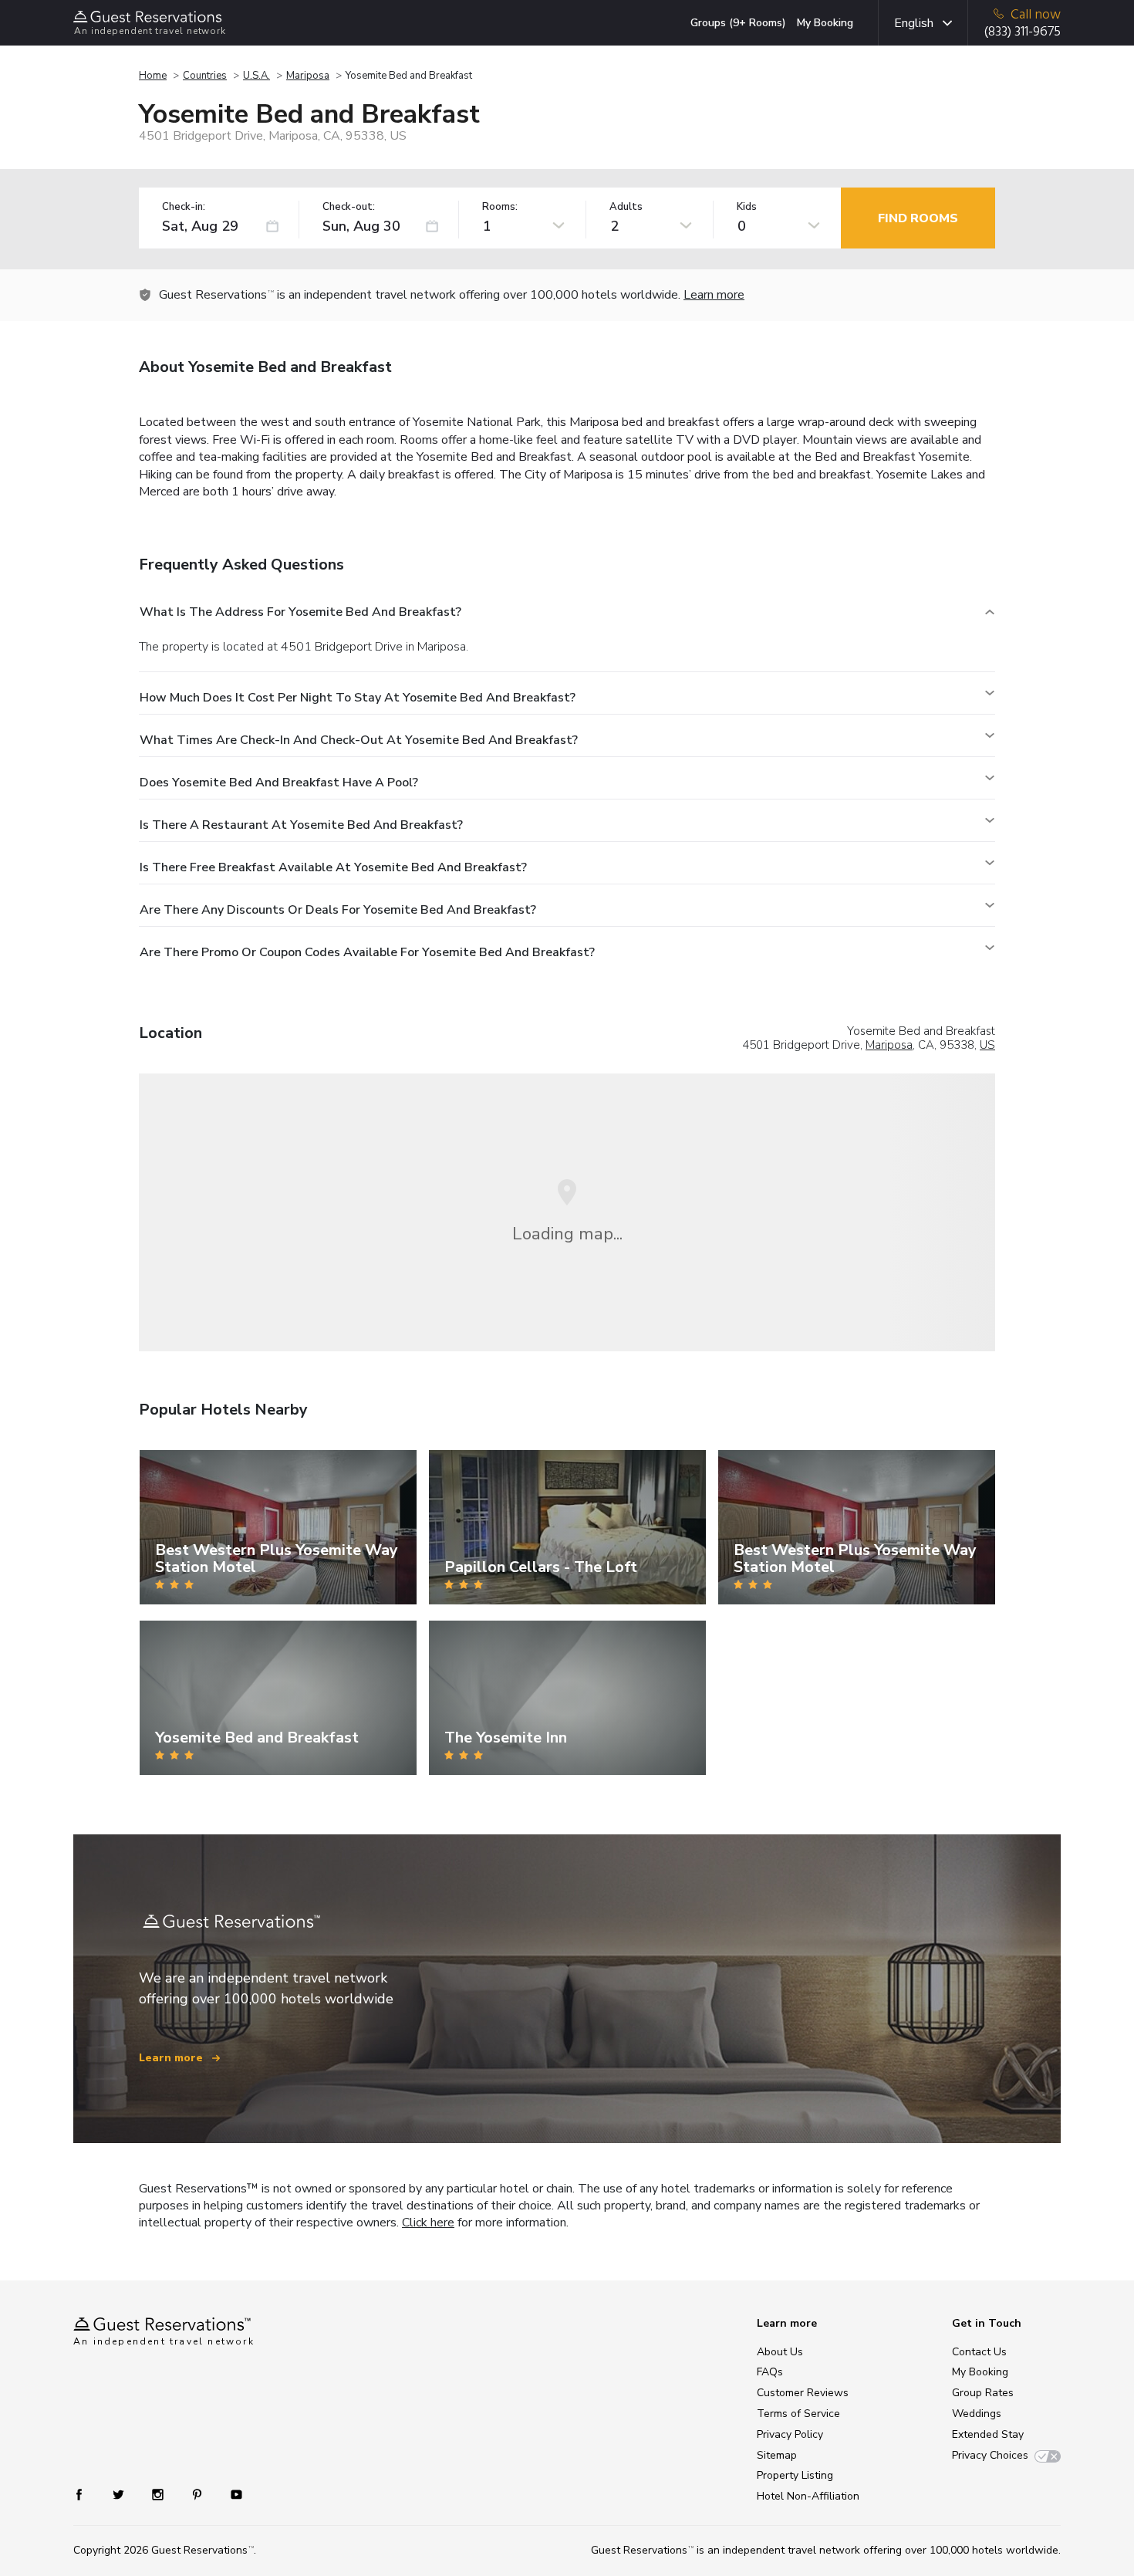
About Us (780, 2352)
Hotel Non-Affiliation (808, 2496)
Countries (205, 76)
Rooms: (500, 207)
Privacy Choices (990, 2455)
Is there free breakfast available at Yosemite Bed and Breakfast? (333, 867)
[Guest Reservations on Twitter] (120, 2494)
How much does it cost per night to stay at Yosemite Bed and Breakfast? (358, 698)
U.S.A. (256, 76)
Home (153, 76)
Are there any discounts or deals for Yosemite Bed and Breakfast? (338, 910)
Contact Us (979, 2352)
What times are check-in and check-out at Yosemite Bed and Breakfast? (359, 740)
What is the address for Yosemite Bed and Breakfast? (300, 612)
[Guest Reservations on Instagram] (159, 2494)
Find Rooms (918, 218)
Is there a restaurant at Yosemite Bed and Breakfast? (301, 825)
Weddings (977, 2414)
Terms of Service (798, 2414)
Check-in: (184, 207)
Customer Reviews (803, 2393)
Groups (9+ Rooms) (738, 23)
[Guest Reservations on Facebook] (87, 2494)
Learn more (714, 295)
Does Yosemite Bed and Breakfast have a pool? (279, 783)
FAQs (770, 2372)
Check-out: (349, 207)
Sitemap (777, 2455)
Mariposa (308, 76)
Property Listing (795, 2475)
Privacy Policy (790, 2434)
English (914, 23)
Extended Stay (988, 2434)
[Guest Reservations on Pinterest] (199, 2494)
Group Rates (983, 2393)
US (987, 1045)
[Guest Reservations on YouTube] (230, 2494)
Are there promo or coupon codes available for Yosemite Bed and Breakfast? (367, 952)
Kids (747, 207)
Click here (428, 2223)
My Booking (825, 23)
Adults (626, 207)
